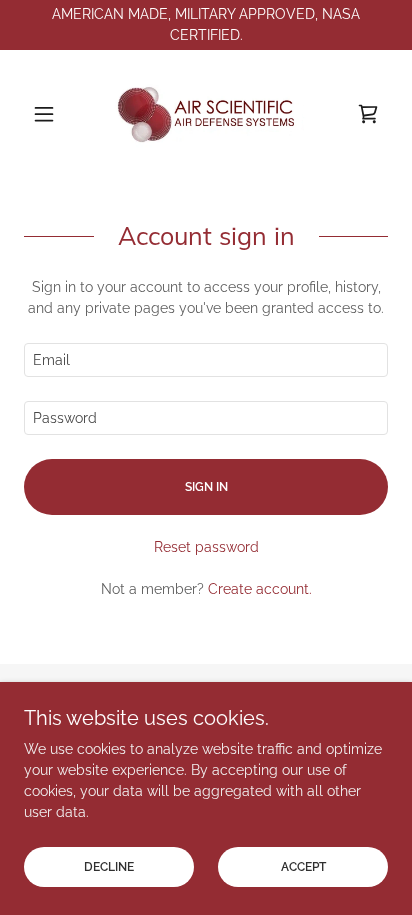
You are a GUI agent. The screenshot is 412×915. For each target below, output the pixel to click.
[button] (51, 114)
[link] (206, 114)
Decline (109, 867)
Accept (303, 867)
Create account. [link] (260, 589)
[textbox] (206, 360)
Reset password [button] (206, 547)
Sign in (206, 487)
